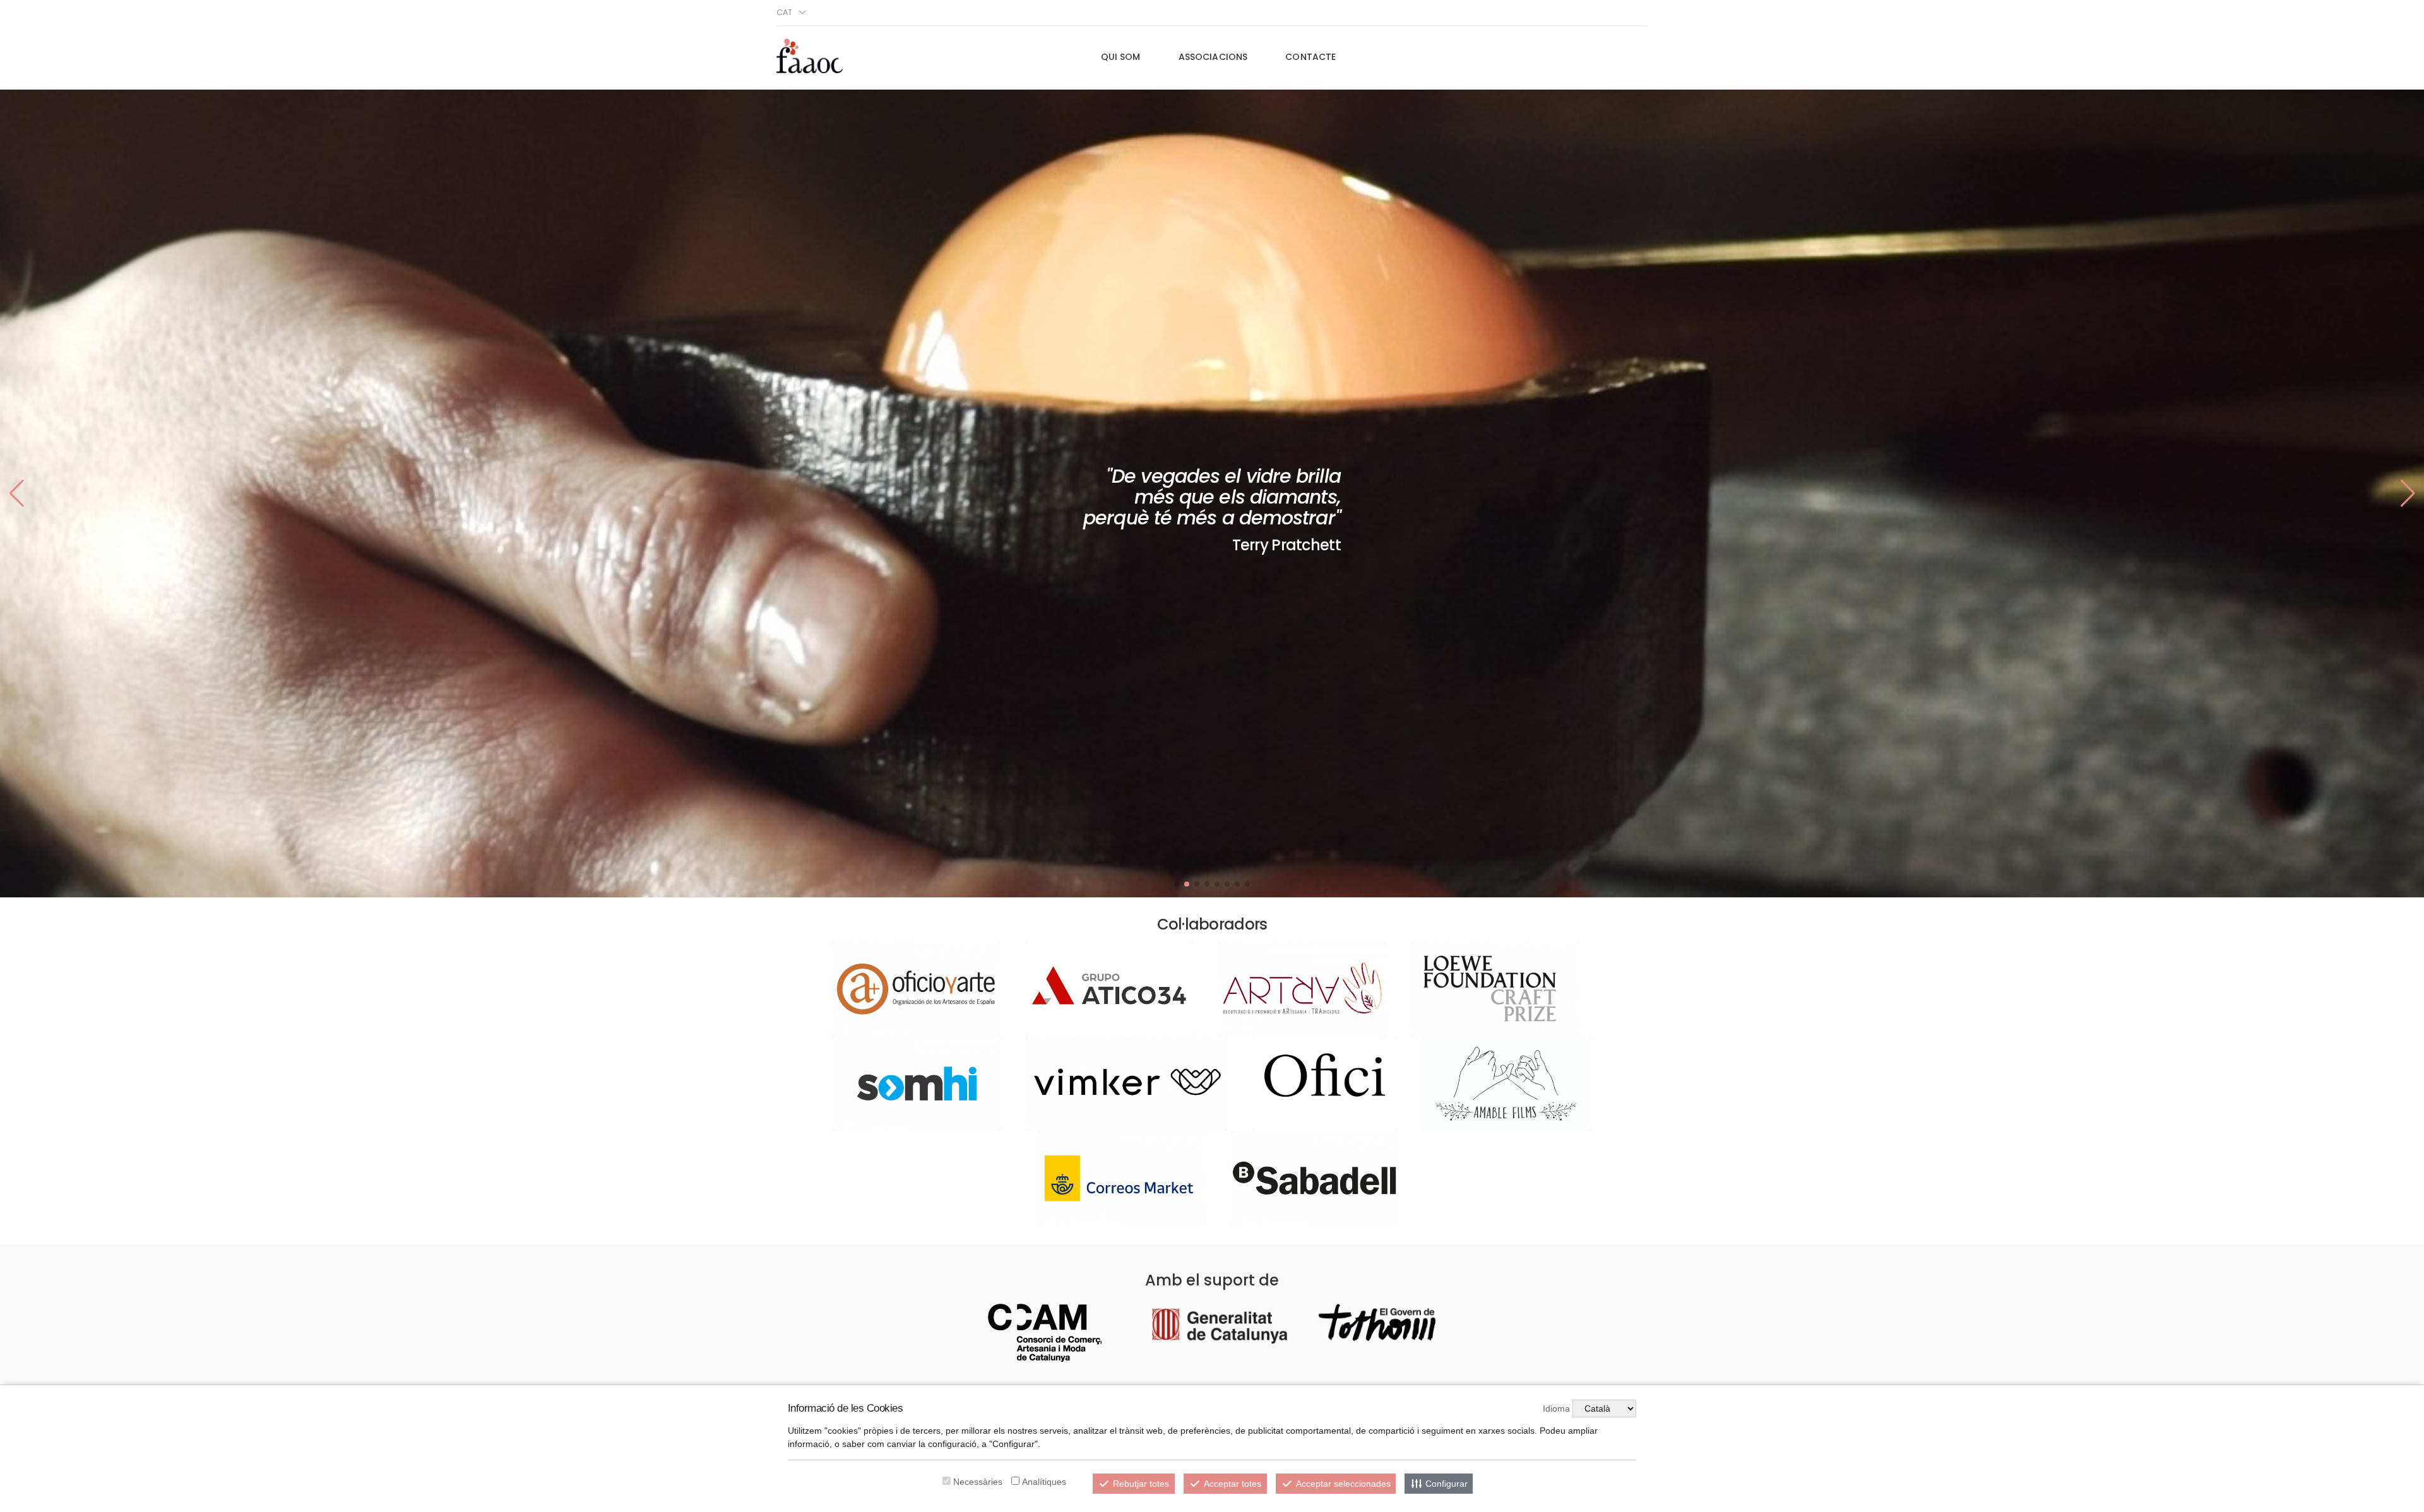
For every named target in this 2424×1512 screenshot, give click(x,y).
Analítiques (1044, 1482)
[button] (2408, 493)
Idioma (1556, 1409)
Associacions (1213, 57)
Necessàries (978, 1482)
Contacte (1310, 57)
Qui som (1121, 57)
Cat (784, 12)
